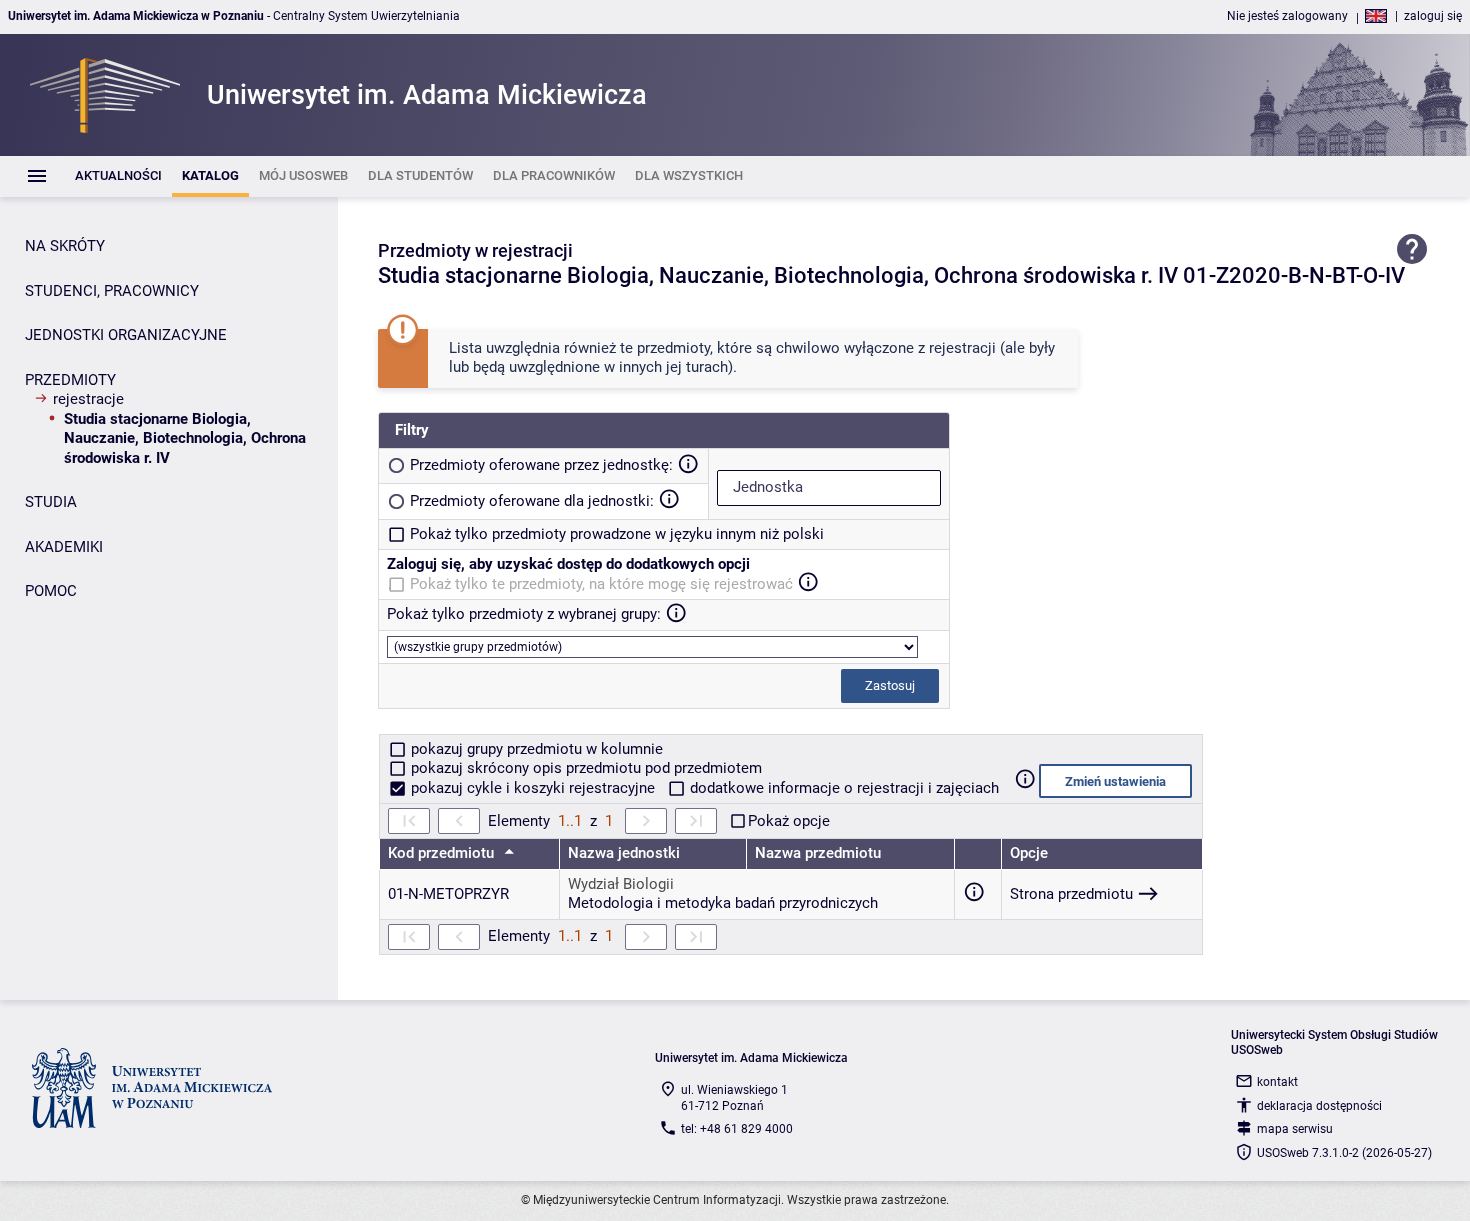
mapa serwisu (1295, 1129)
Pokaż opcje (789, 821)
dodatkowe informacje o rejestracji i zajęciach (842, 788)
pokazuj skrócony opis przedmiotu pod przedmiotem (584, 768)
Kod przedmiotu (443, 853)
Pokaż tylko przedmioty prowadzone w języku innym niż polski (617, 534)
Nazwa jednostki (624, 853)
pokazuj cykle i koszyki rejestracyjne (533, 788)
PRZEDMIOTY (70, 380)
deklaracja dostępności (1319, 1106)
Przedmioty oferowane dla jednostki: (532, 501)
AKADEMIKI (64, 547)
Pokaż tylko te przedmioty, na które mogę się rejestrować (601, 584)
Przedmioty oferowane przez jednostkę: (541, 465)
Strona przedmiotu (1071, 894)
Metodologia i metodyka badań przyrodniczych (723, 903)
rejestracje (88, 399)
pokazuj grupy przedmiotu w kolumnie (535, 749)
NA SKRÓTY (65, 246)
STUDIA (51, 502)
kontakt (1277, 1082)
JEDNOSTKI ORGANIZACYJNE (126, 335)
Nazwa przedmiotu (818, 853)
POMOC (51, 591)
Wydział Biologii (621, 884)
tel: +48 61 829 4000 (737, 1129)
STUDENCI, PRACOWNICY (112, 291)
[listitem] (118, 176)
